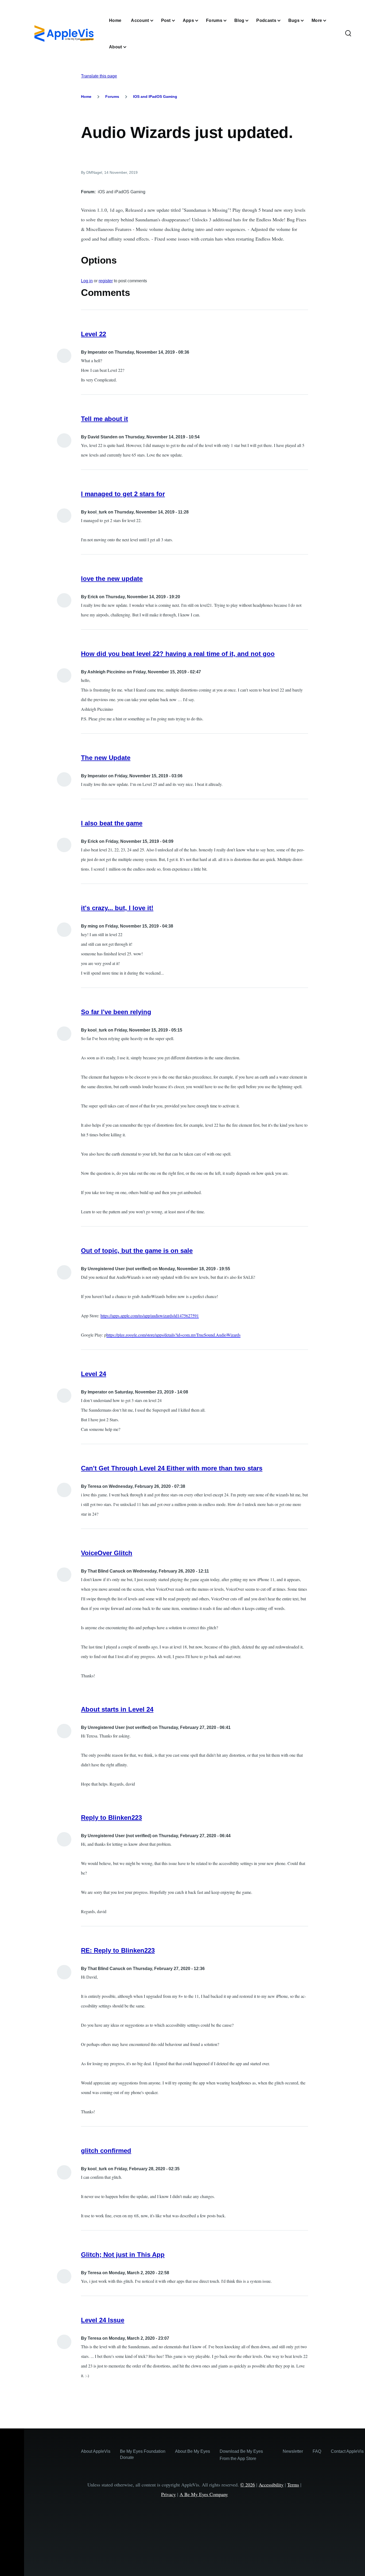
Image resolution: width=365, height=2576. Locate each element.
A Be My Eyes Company (204, 2494)
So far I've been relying (116, 1012)
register (106, 281)
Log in (87, 281)
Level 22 (94, 334)
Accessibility (271, 2485)
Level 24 (94, 1374)
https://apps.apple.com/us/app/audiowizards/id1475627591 (150, 1316)
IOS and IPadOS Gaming (155, 96)
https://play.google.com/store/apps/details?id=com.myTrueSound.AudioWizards (173, 1335)
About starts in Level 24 (117, 1709)
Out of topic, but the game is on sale (137, 1251)
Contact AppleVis (347, 2451)
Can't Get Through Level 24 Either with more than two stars (172, 1468)
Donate (127, 2457)
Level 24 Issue (103, 2320)
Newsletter (293, 2451)
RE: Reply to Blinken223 (118, 1950)
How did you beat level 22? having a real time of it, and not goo (178, 654)
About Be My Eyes (193, 2451)
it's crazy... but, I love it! (117, 908)
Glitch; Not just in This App (123, 2255)
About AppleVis (96, 2451)
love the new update (112, 579)
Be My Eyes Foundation (143, 2451)
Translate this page (99, 76)
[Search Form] (348, 34)
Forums (112, 96)
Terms (293, 2485)
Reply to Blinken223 (111, 1818)
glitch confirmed (106, 2151)
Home (86, 96)
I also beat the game (112, 823)
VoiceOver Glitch (107, 1553)
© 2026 (248, 2485)
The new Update (106, 758)
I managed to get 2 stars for (123, 494)
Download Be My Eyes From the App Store (241, 2455)
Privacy (168, 2494)
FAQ (317, 2451)
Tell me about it (104, 419)
